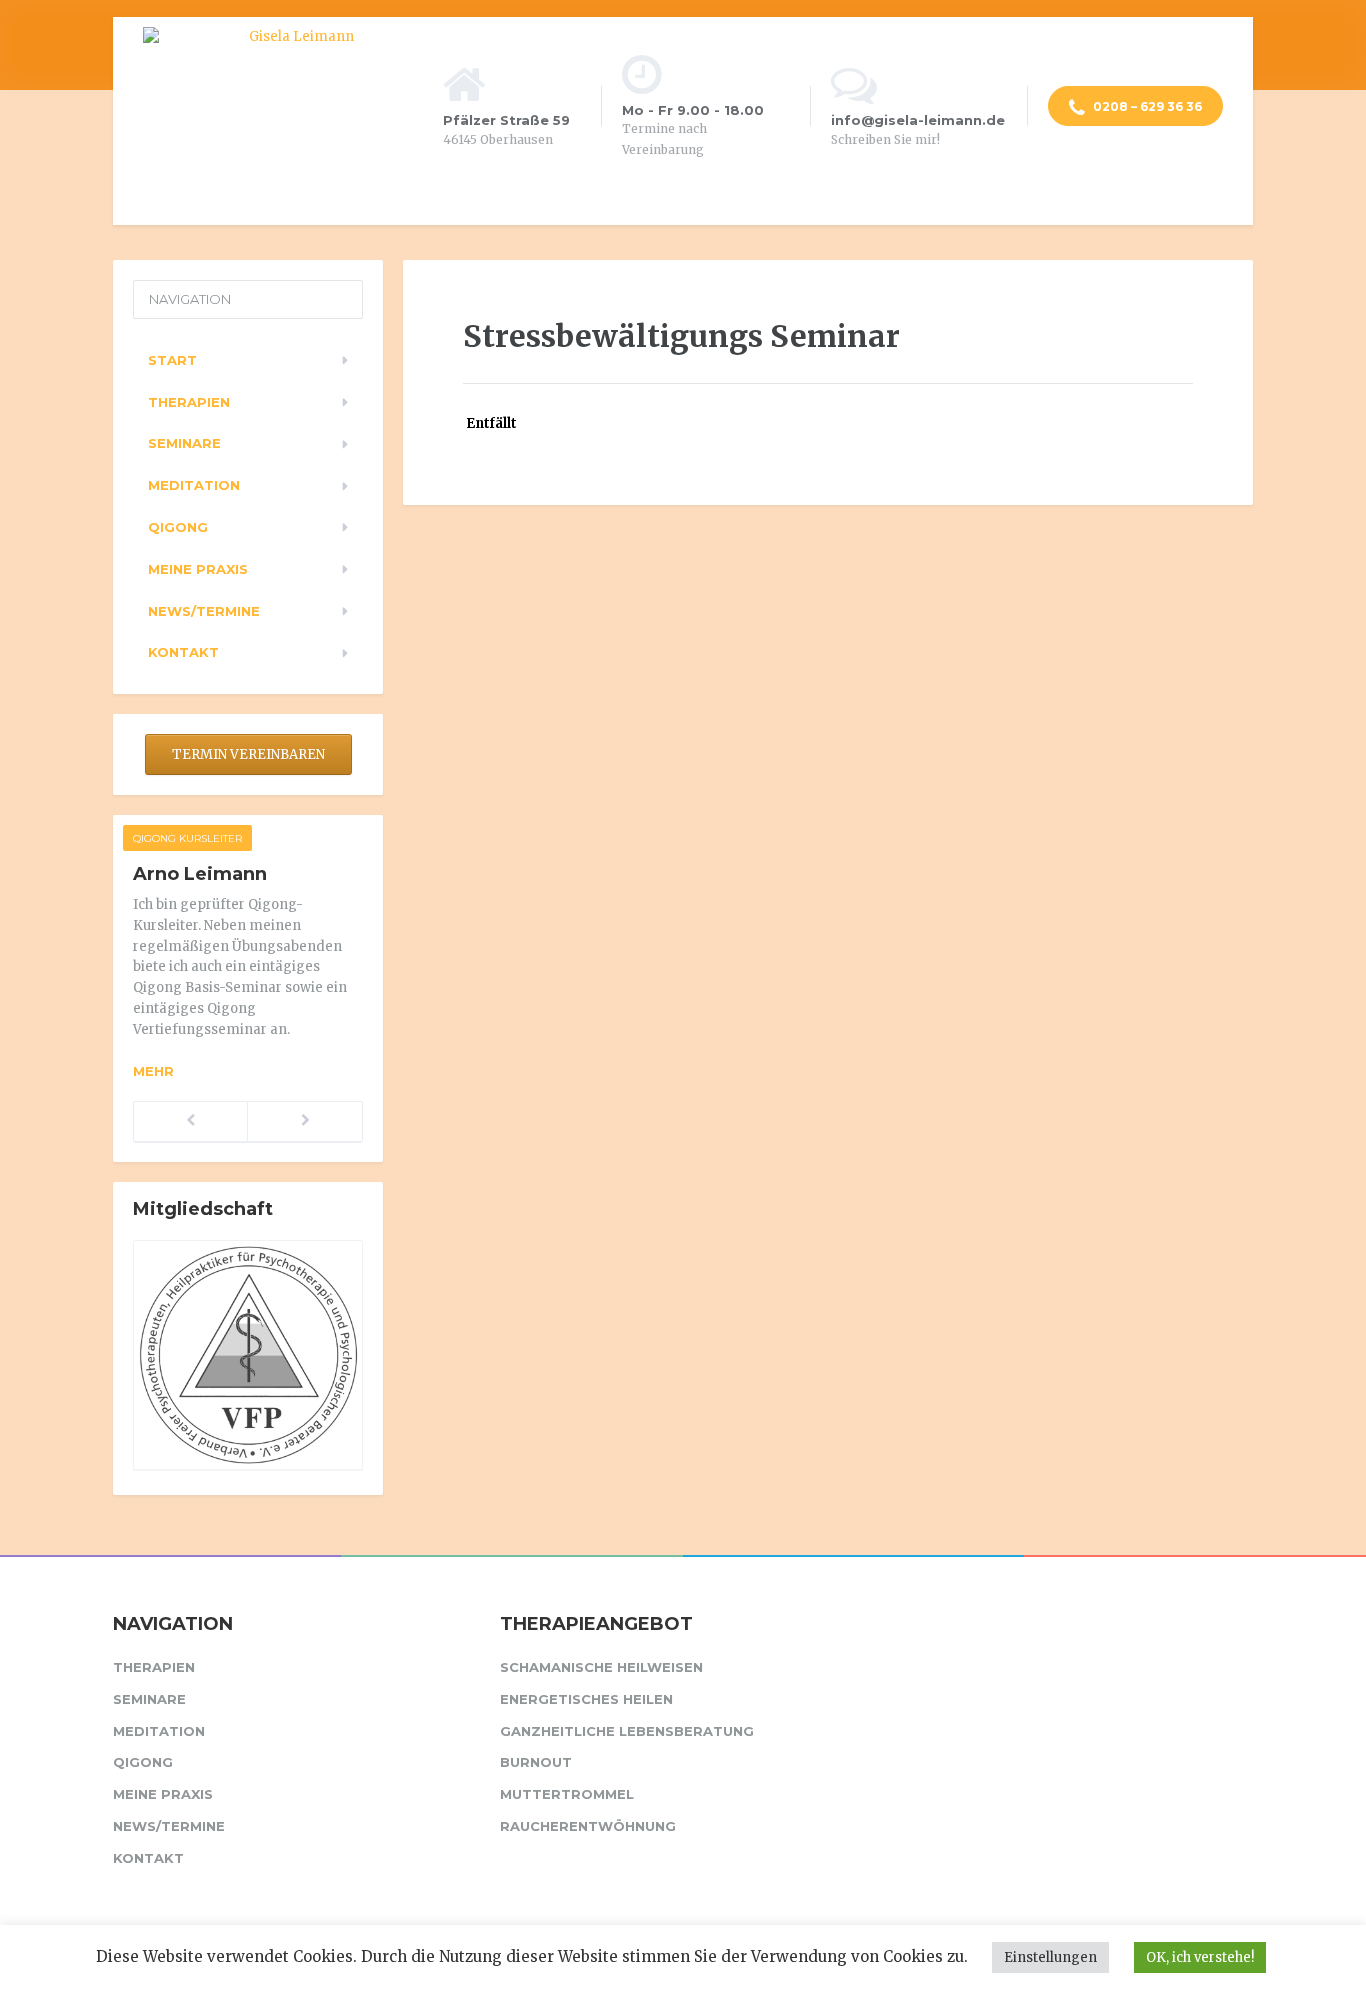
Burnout (536, 1762)
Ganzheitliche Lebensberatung (627, 1731)
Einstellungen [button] (1050, 1957)
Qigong (178, 527)
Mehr (153, 1071)
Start (172, 360)
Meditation (194, 485)
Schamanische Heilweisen (601, 1667)
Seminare (184, 443)
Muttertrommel (567, 1794)
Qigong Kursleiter (187, 838)
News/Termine (204, 611)
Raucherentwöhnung (588, 1826)
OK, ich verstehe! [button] (1200, 1957)
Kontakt (183, 652)
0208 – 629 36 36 (1146, 106)
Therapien (189, 402)
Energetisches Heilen (586, 1699)
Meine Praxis (198, 569)
